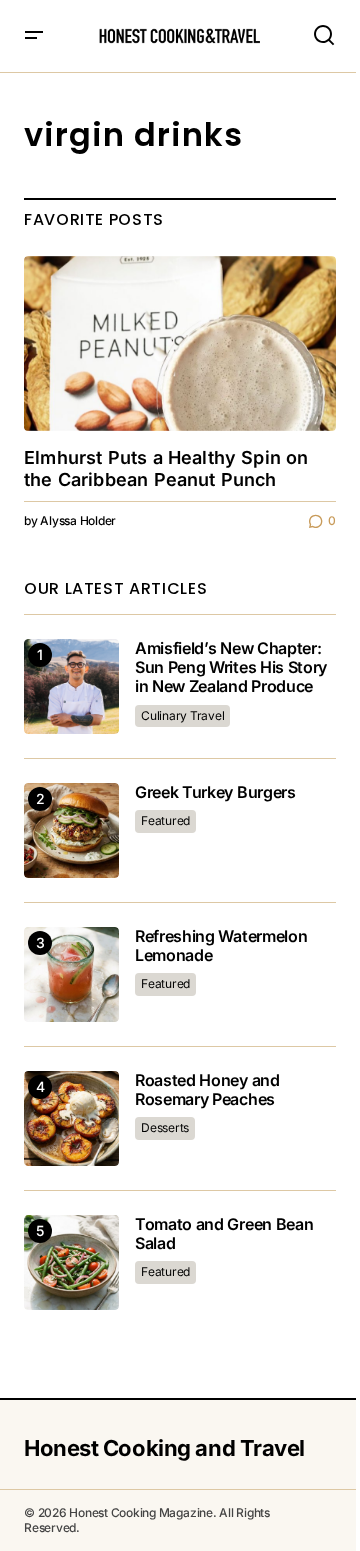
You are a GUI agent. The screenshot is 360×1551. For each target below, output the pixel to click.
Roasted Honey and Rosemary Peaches (207, 1090)
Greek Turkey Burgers (215, 792)
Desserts (165, 1127)
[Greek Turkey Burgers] (71, 830)
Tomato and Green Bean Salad (224, 1234)
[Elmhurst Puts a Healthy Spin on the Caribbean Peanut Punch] (180, 344)
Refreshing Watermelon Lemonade (221, 946)
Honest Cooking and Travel (164, 1448)
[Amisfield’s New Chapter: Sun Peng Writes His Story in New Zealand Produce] (71, 686)
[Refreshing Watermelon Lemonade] (71, 974)
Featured (165, 820)
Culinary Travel (182, 715)
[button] (34, 36)
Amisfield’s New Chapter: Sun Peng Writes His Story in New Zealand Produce (231, 667)
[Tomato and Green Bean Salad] (71, 1262)
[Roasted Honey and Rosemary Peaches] (71, 1118)
